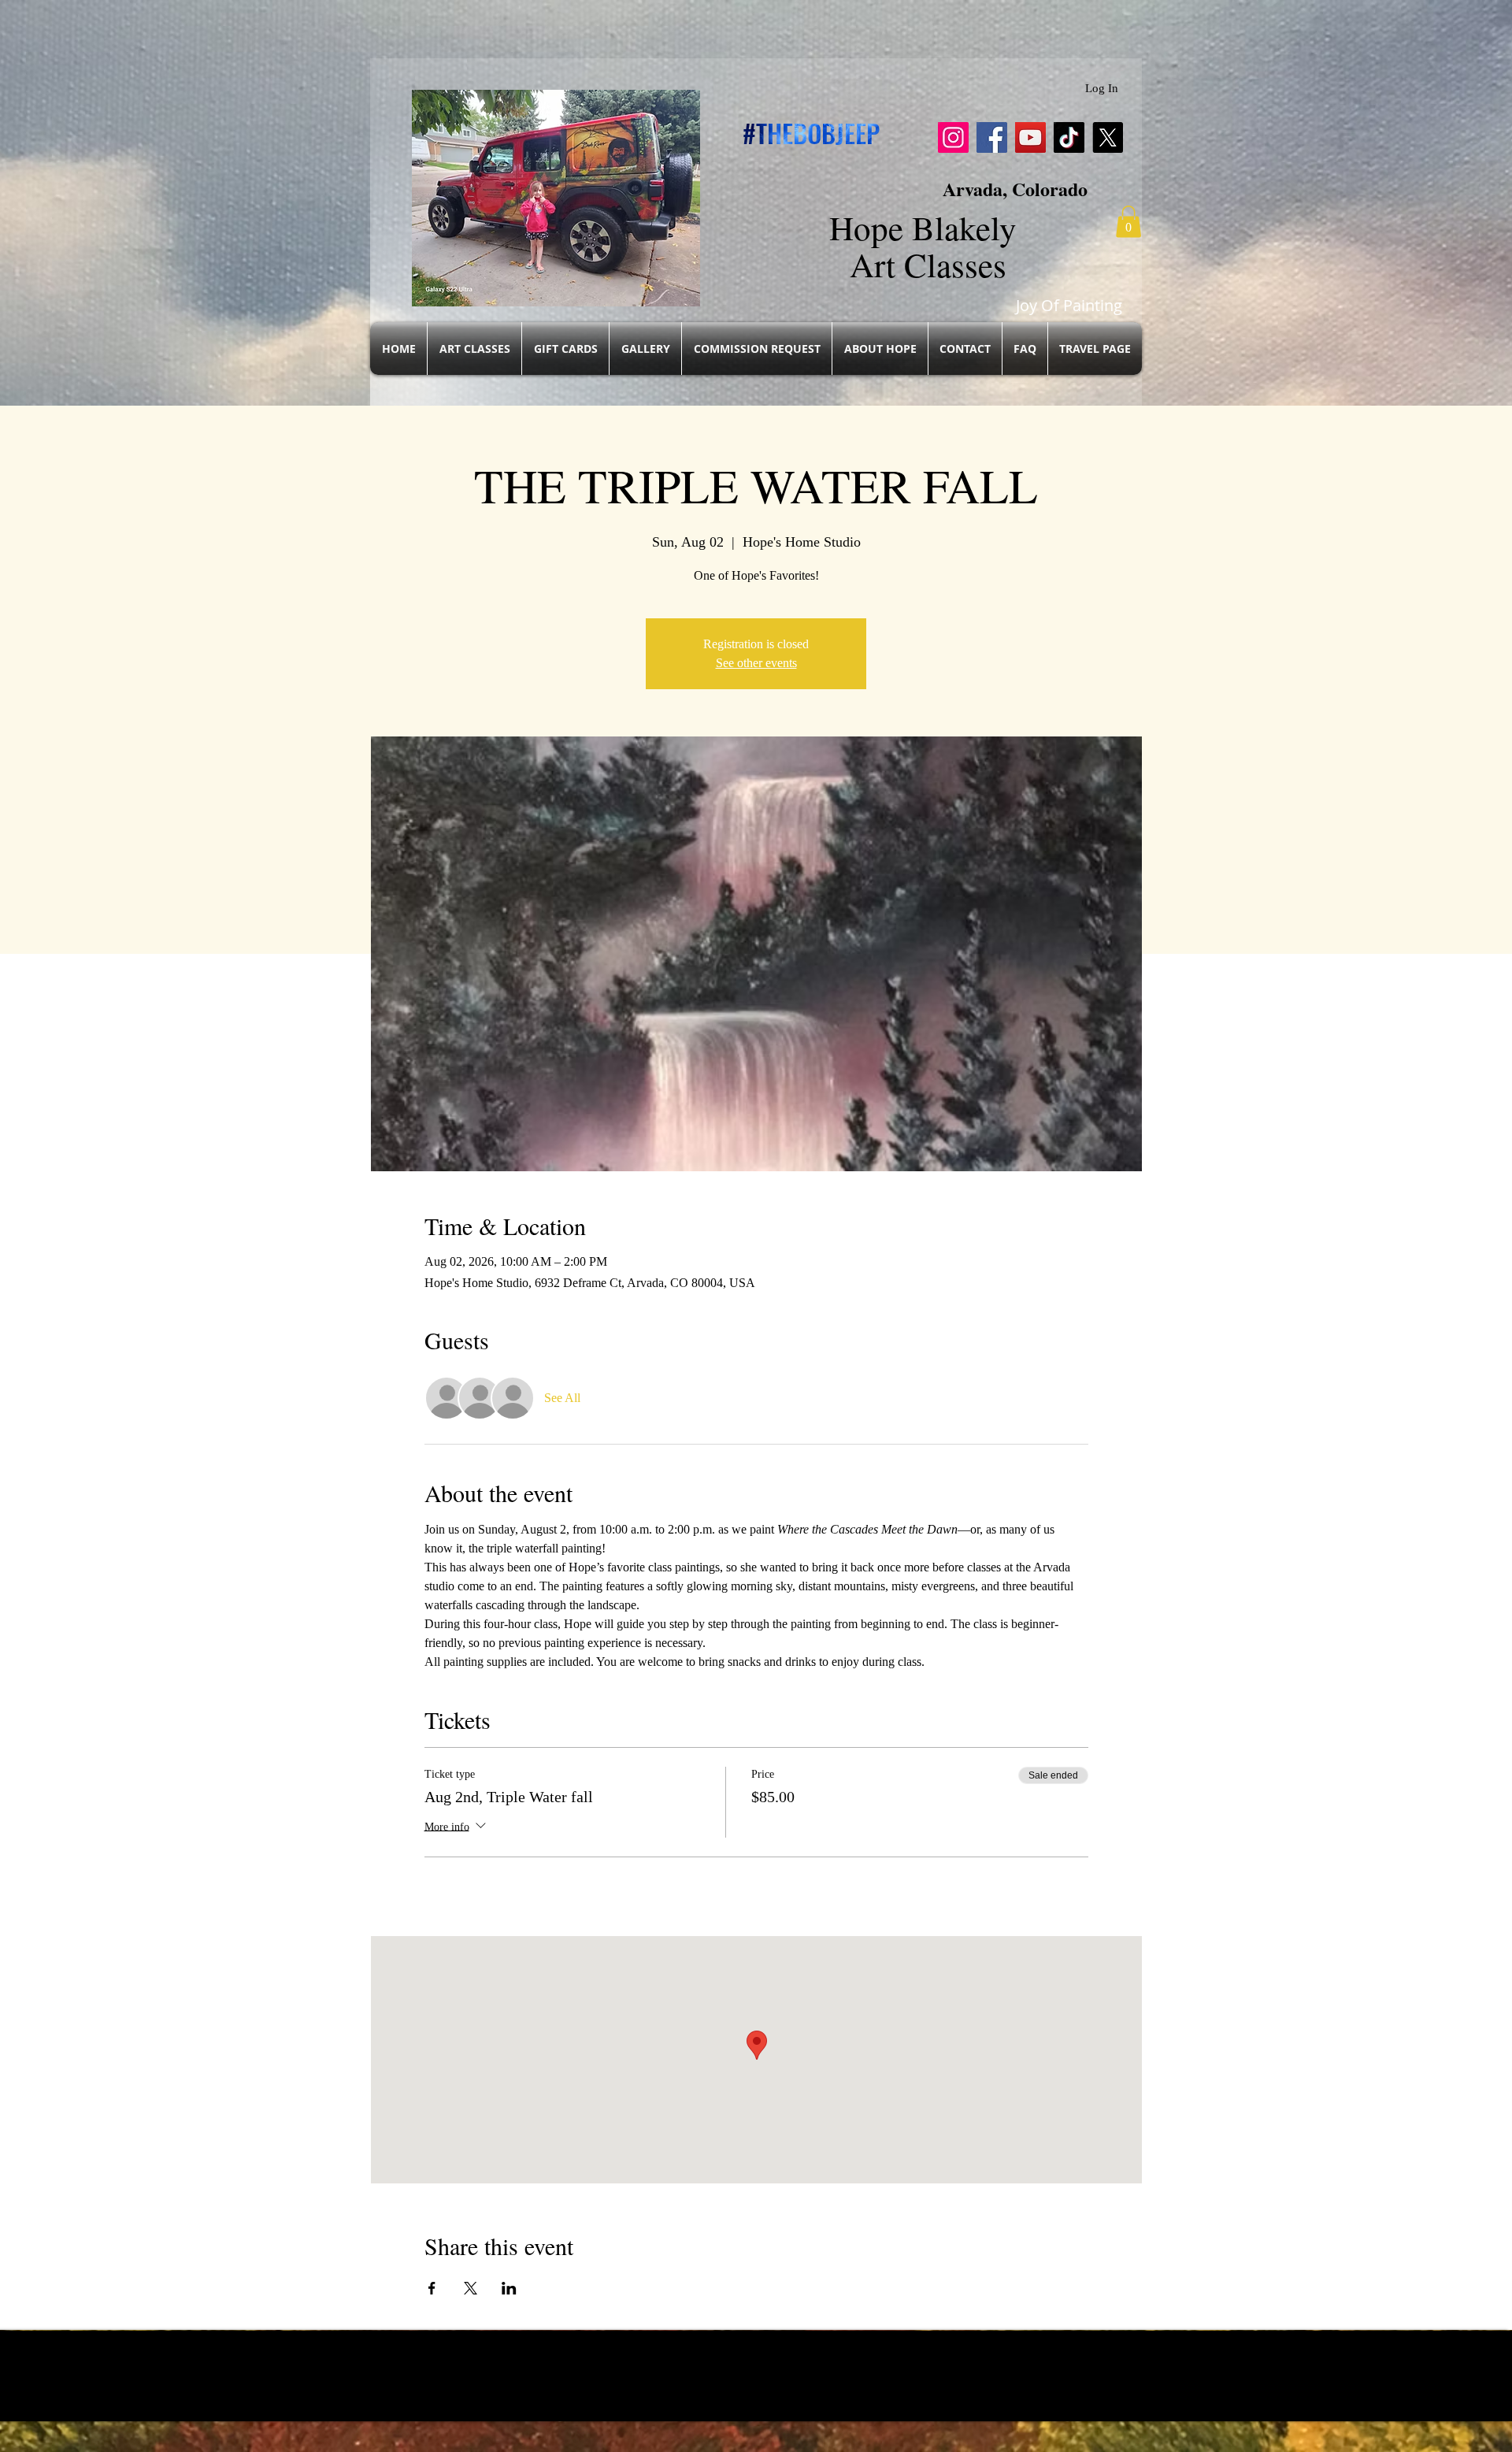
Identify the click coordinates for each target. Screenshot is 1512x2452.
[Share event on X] (471, 2288)
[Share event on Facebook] (432, 2288)
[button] (1128, 222)
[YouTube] (1030, 137)
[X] (1108, 137)
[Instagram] (953, 137)
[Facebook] (992, 137)
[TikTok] (1069, 137)
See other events (756, 663)
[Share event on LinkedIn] (509, 2288)
